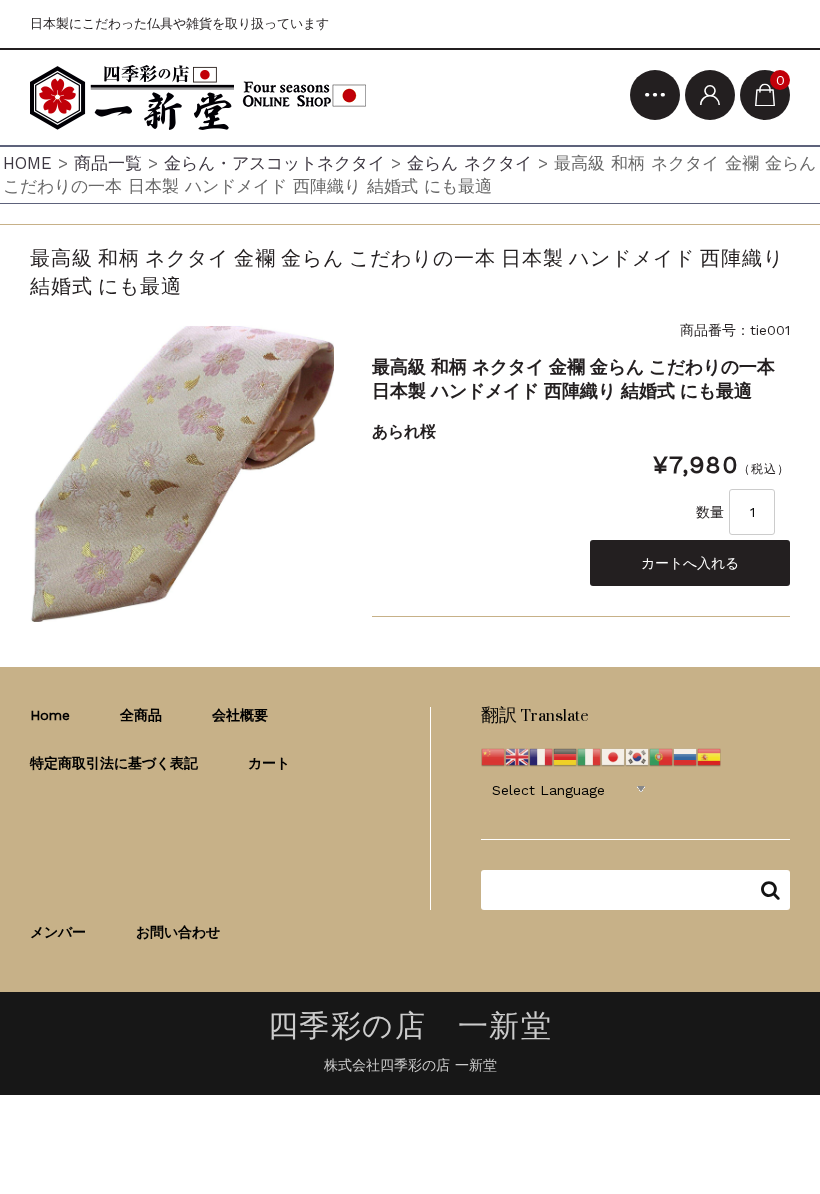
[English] (517, 755)
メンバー (58, 932)
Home (50, 715)
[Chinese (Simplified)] (493, 755)
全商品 (141, 715)
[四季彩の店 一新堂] (198, 97)
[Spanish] (709, 755)
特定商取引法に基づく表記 (114, 763)
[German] (565, 755)
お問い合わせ (178, 932)
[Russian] (685, 755)
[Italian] (589, 755)
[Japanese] (613, 755)
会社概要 (240, 715)
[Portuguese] (661, 755)
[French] (541, 755)
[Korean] (637, 755)
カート (269, 763)
